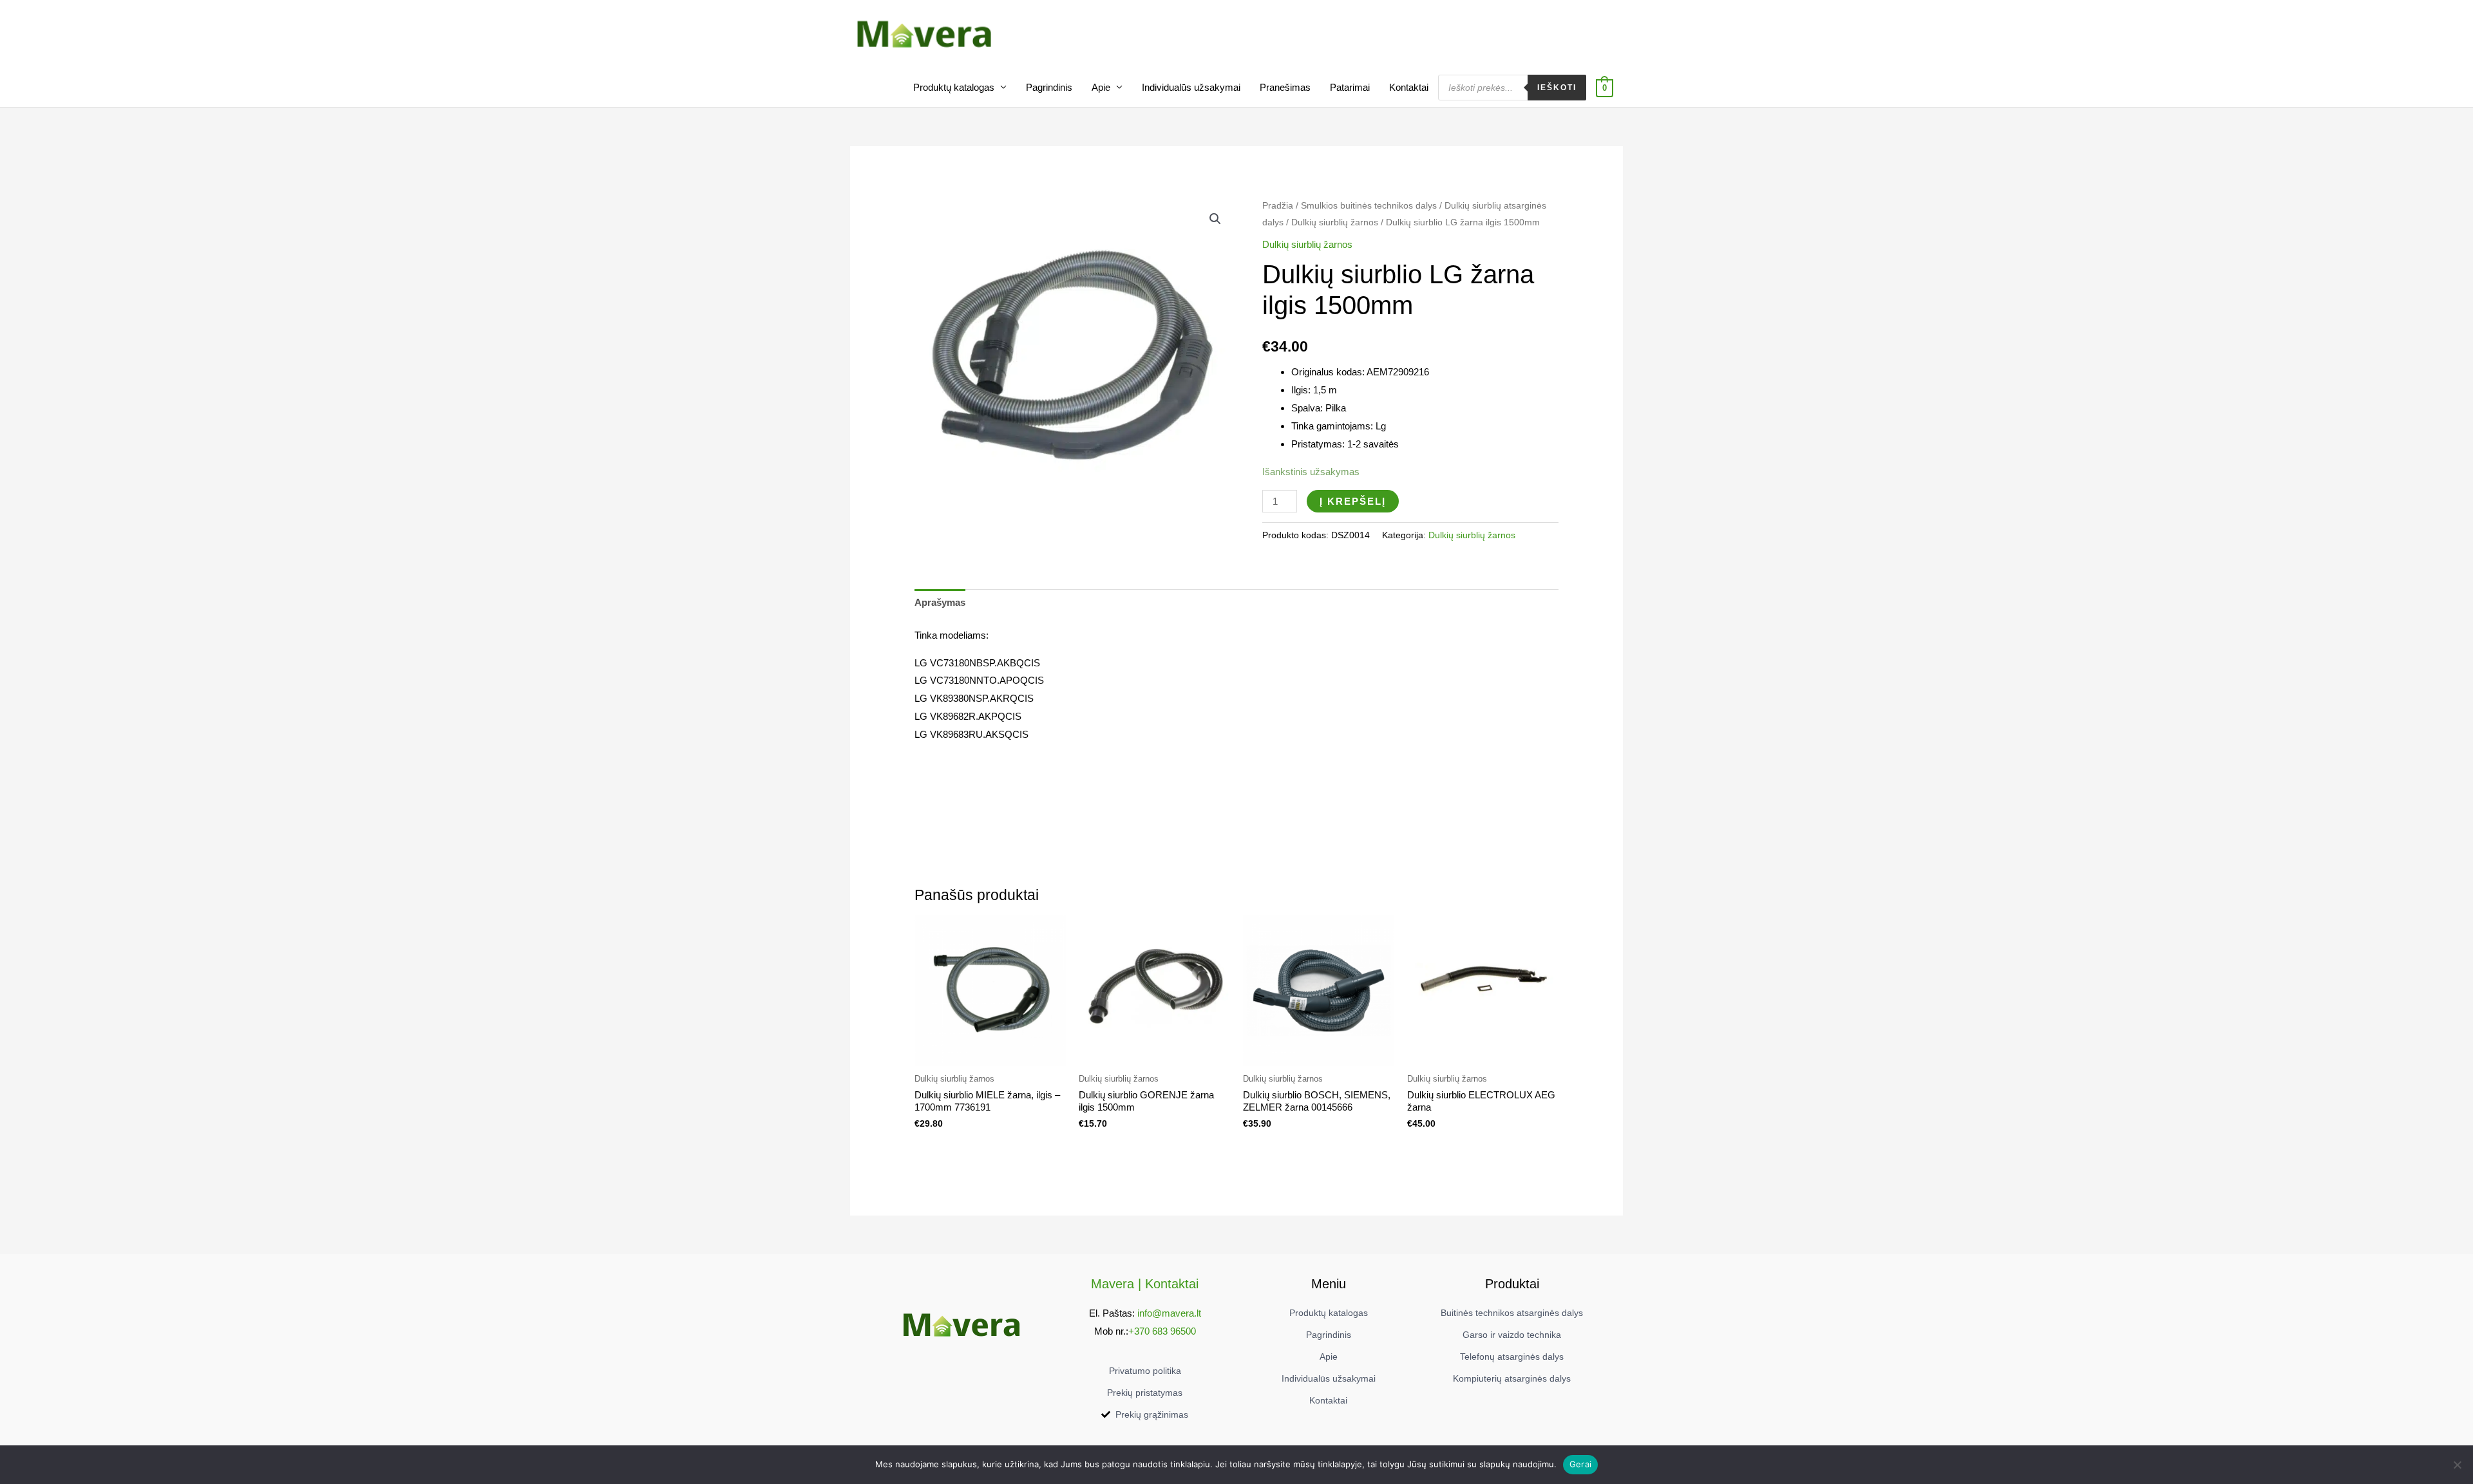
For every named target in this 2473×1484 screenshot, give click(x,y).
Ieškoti (1557, 88)
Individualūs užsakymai (1191, 87)
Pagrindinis (1049, 87)
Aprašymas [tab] (940, 602)
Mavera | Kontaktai (1145, 1284)
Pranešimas (1285, 87)
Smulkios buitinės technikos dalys (1369, 206)
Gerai (1580, 1464)
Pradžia (1278, 206)
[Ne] (2457, 1465)
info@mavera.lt (1169, 1313)
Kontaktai (1409, 87)
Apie (1101, 87)
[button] (1215, 219)
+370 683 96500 (1162, 1331)
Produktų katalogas (954, 87)
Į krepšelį (1353, 501)
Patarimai (1350, 87)
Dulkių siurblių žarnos (1335, 222)
